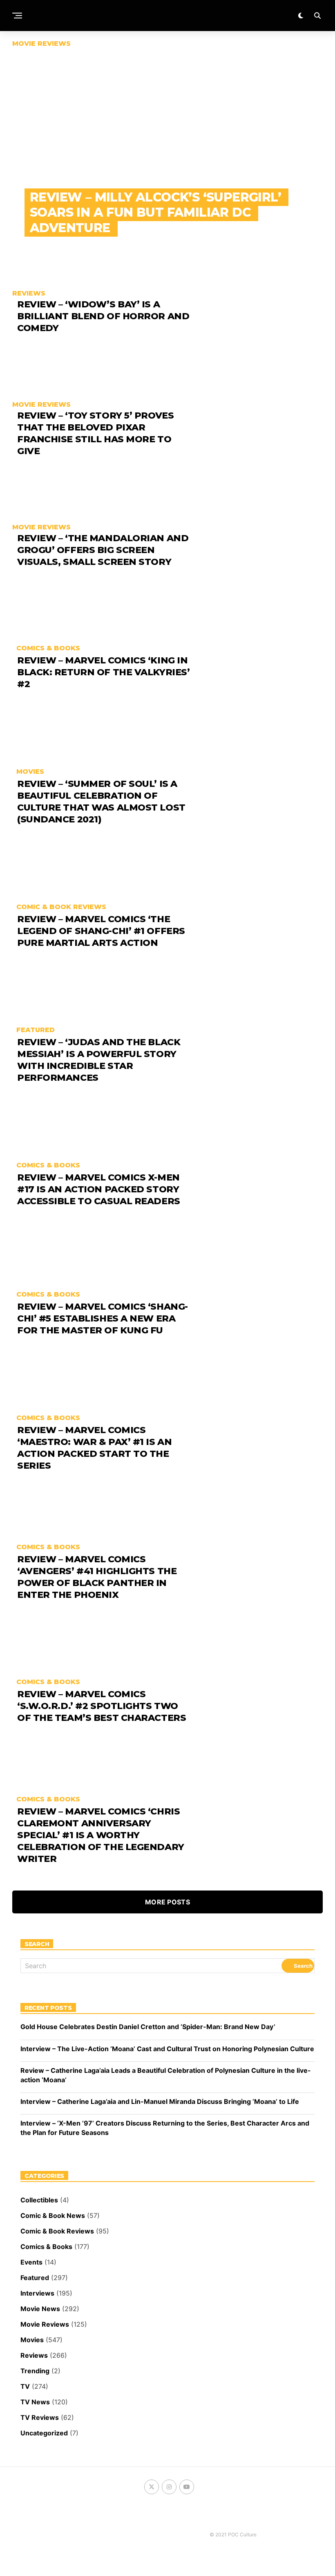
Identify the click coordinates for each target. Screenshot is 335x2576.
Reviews (34, 2355)
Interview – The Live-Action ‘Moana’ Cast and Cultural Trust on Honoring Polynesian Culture (167, 2049)
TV (25, 2386)
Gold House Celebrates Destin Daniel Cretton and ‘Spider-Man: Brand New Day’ (148, 2027)
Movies (32, 2340)
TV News (35, 2402)
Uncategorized (44, 2433)
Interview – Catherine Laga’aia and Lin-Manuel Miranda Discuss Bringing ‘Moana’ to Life (160, 2101)
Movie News (40, 2309)
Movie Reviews (45, 2324)
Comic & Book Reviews (57, 2231)
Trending (35, 2371)
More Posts (167, 1902)
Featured (35, 2278)
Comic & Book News (53, 2215)
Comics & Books (46, 2247)
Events (31, 2262)
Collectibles (39, 2200)
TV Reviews (40, 2417)
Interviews (37, 2293)
